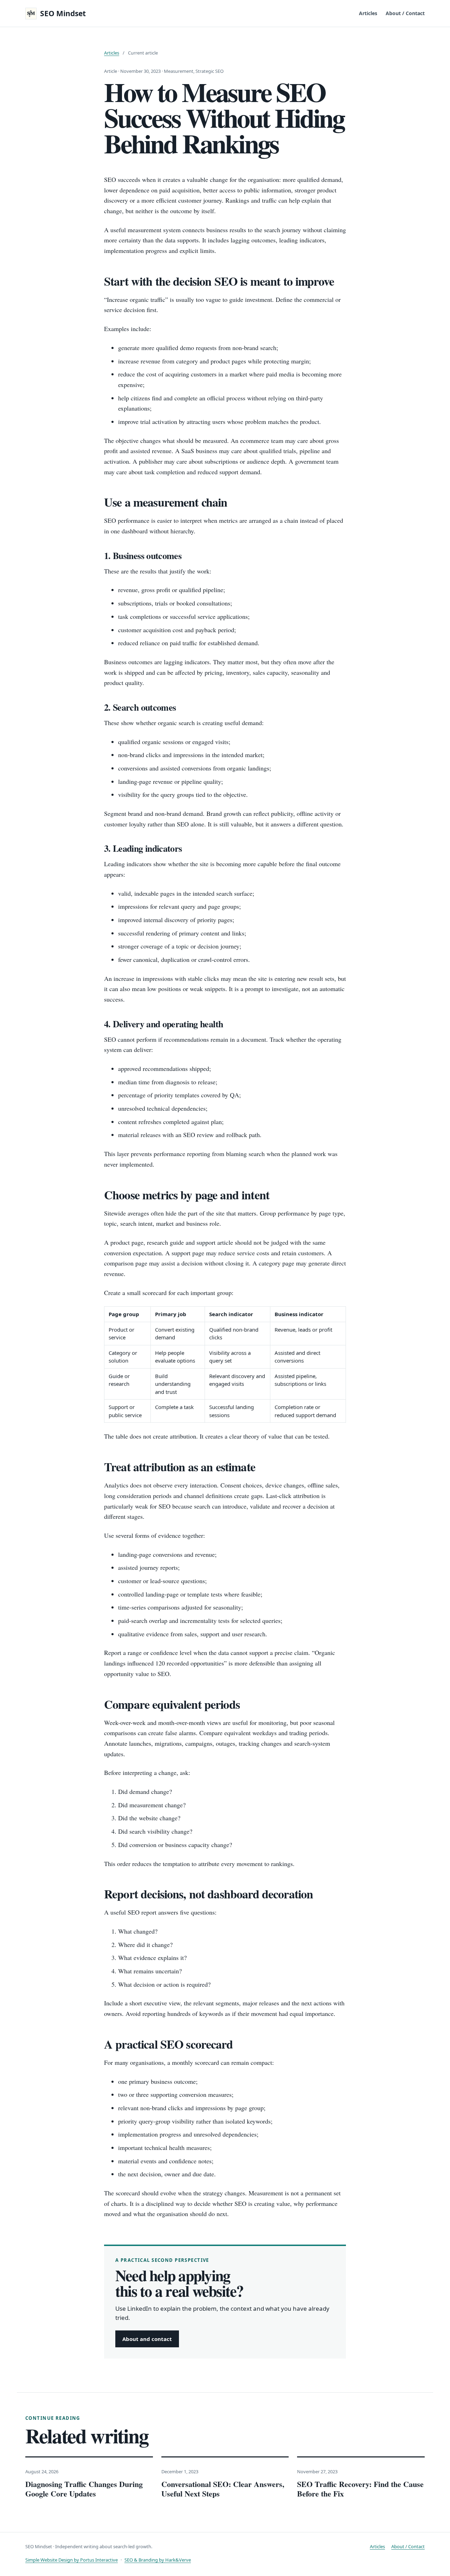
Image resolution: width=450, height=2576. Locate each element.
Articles (368, 13)
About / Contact (405, 13)
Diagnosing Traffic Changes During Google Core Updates (84, 2489)
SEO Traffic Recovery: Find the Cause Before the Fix (360, 2489)
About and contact (147, 2339)
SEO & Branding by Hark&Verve (158, 2560)
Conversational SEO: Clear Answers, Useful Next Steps (223, 2489)
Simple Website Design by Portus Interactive (72, 2560)
